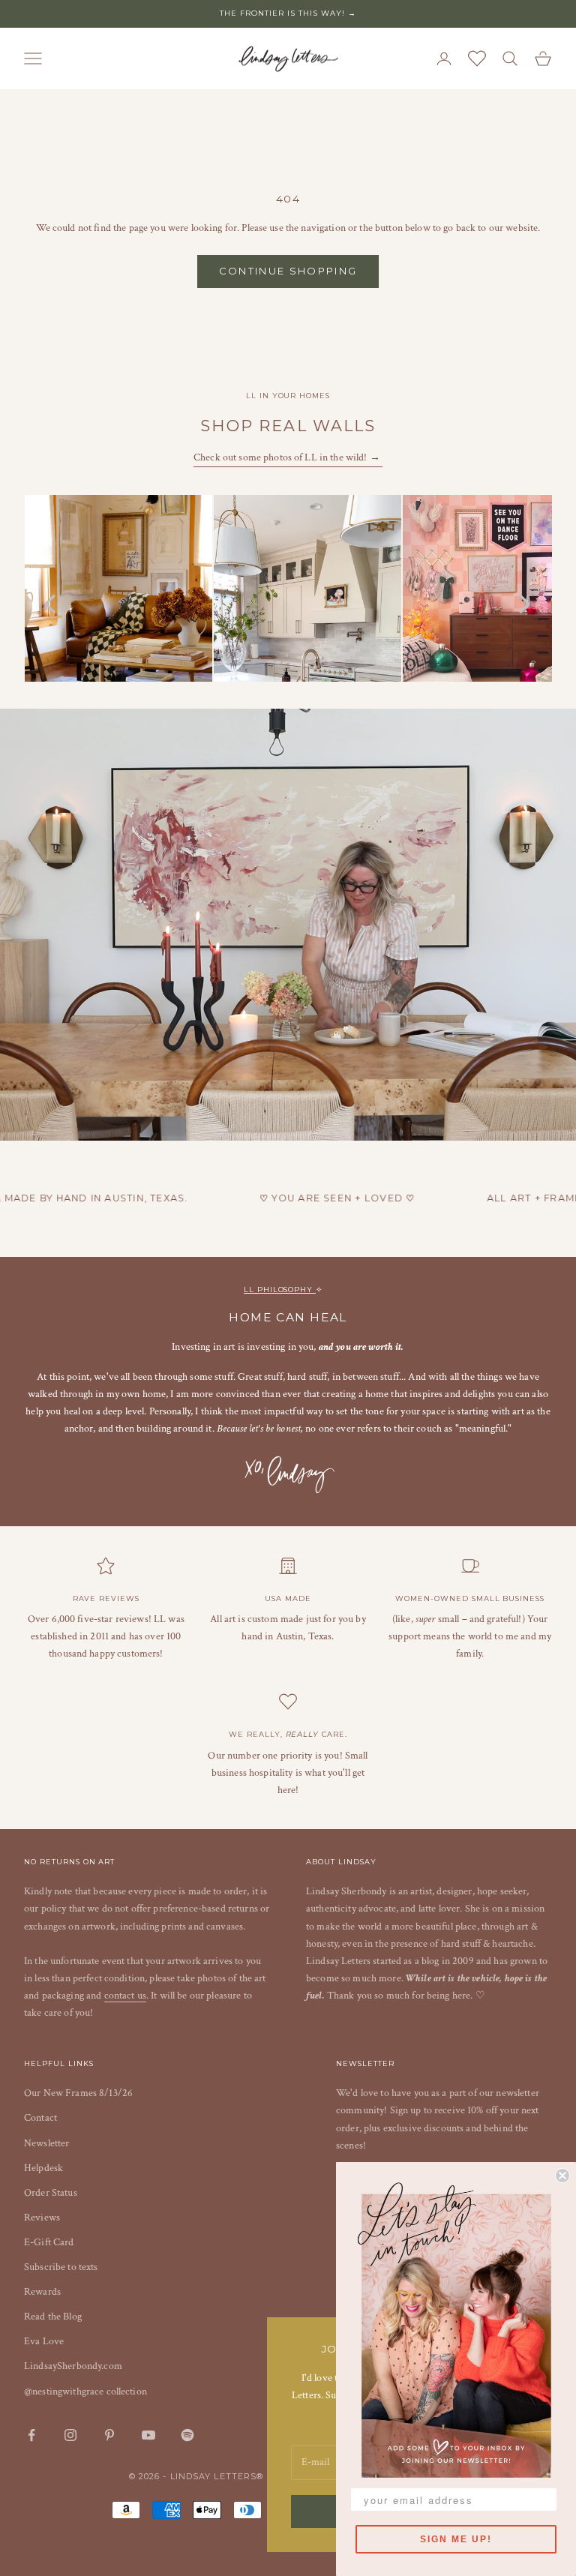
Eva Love (44, 2341)
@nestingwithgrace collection (85, 2392)
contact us (125, 1996)
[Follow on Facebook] (31, 2435)
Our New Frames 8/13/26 (78, 2093)
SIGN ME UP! (456, 2539)
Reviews (42, 2218)
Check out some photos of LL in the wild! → (288, 457)
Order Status (51, 2193)
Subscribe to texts (61, 2267)
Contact (40, 2118)
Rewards (42, 2292)
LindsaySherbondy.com (73, 2366)
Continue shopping (288, 271)
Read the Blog (53, 2317)
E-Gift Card (49, 2242)
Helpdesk (43, 2168)
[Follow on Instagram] (70, 2435)
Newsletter (46, 2143)
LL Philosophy (280, 1289)
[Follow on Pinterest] (109, 2435)
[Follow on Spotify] (187, 2435)
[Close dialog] (562, 2176)
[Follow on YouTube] (148, 2435)
